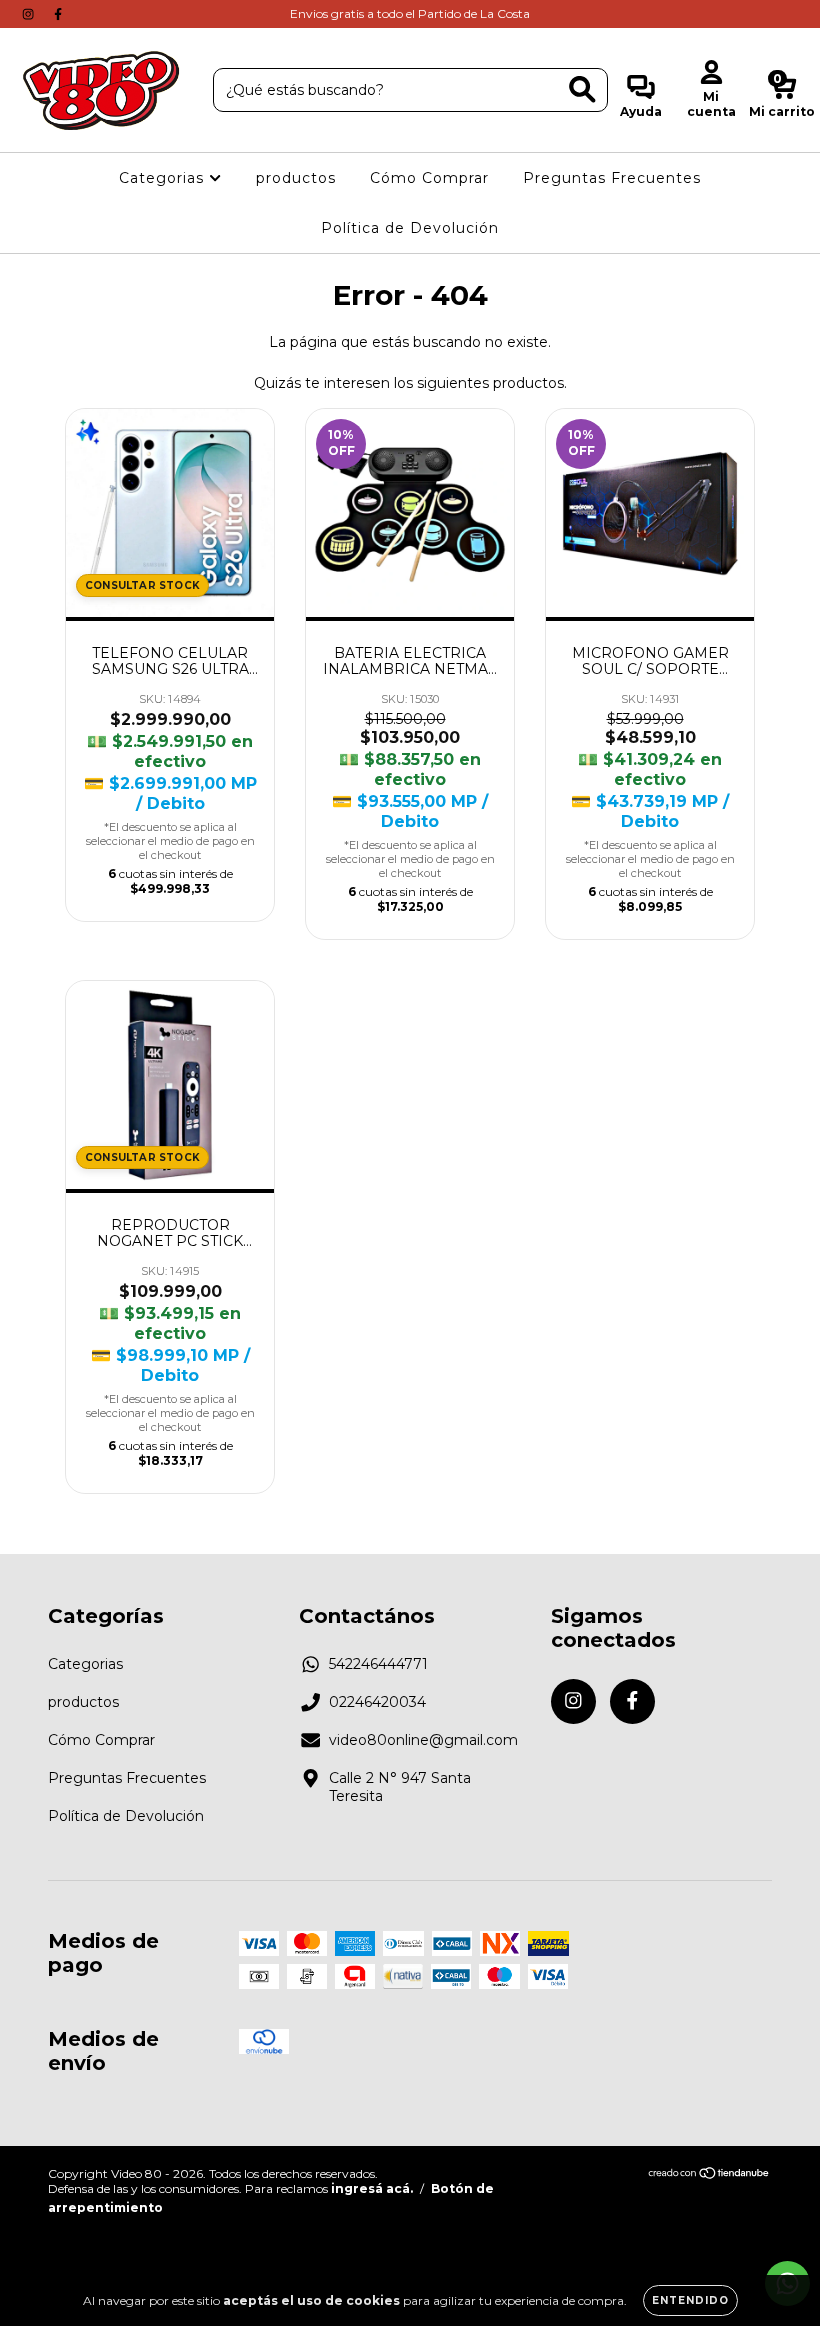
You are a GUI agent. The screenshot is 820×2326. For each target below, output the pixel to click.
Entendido (690, 2300)
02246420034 (377, 1702)
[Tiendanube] (709, 2175)
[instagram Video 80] (30, 14)
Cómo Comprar (429, 178)
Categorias (164, 178)
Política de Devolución (410, 228)
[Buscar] (582, 89)
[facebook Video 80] (58, 14)
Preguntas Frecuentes (612, 178)
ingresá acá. (372, 2188)
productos (296, 178)
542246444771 (378, 1664)
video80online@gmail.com (423, 1740)
